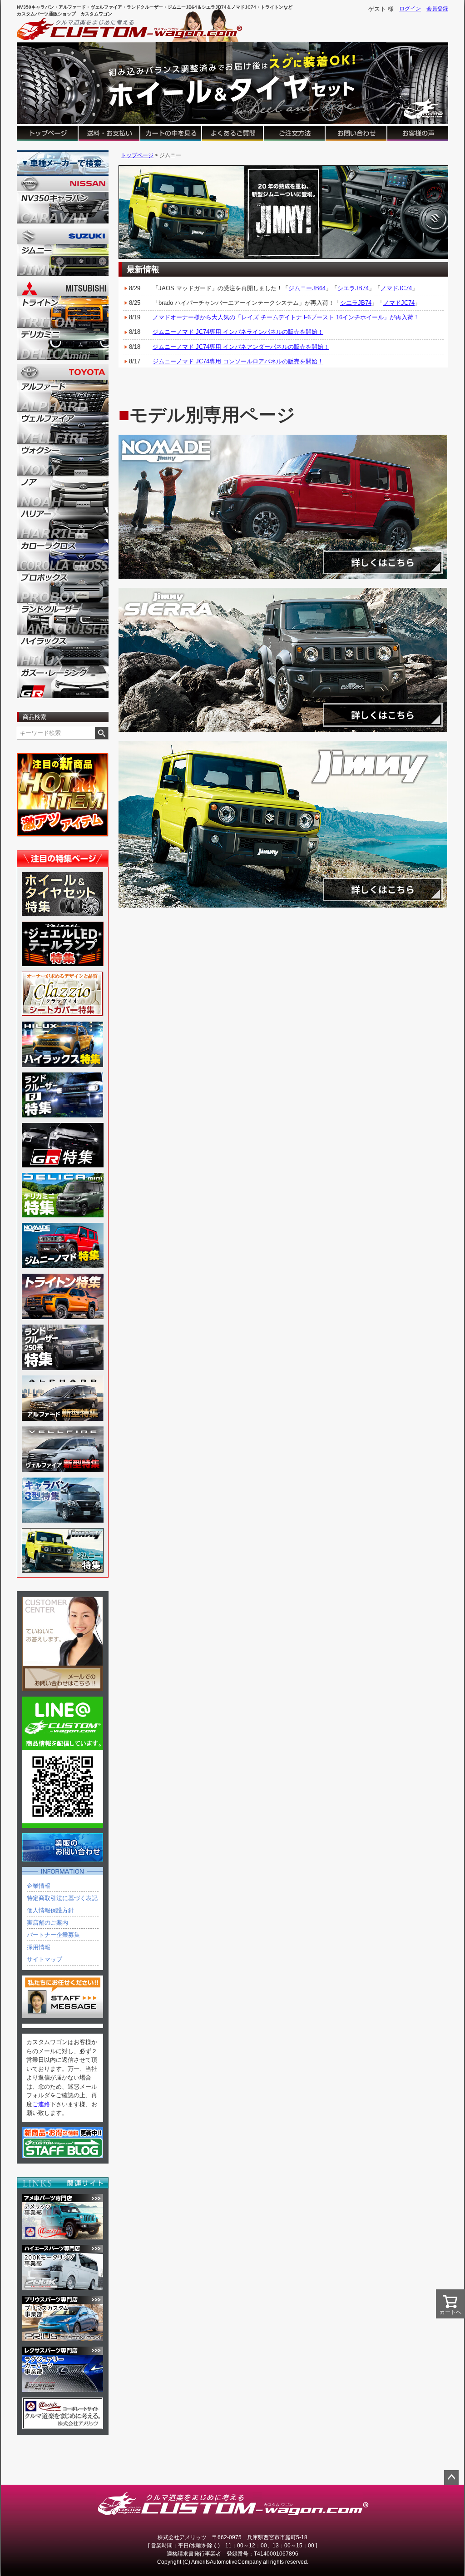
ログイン (410, 9)
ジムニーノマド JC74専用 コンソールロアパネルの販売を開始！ (238, 361)
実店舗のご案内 (47, 1923)
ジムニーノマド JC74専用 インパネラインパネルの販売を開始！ (238, 332)
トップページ (137, 155)
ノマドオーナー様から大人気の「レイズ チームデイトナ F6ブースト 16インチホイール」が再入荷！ (286, 317)
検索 (101, 733)
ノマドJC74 (396, 288)
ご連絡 (41, 2104)
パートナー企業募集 (53, 1935)
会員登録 (437, 9)
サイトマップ (45, 1959)
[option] (283, 212)
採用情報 (39, 1947)
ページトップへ (451, 2477)
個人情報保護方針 (50, 1910)
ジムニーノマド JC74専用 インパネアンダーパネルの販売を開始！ (241, 347)
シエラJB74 (353, 288)
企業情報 (39, 1886)
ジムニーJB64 (307, 288)
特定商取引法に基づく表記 (62, 1898)
